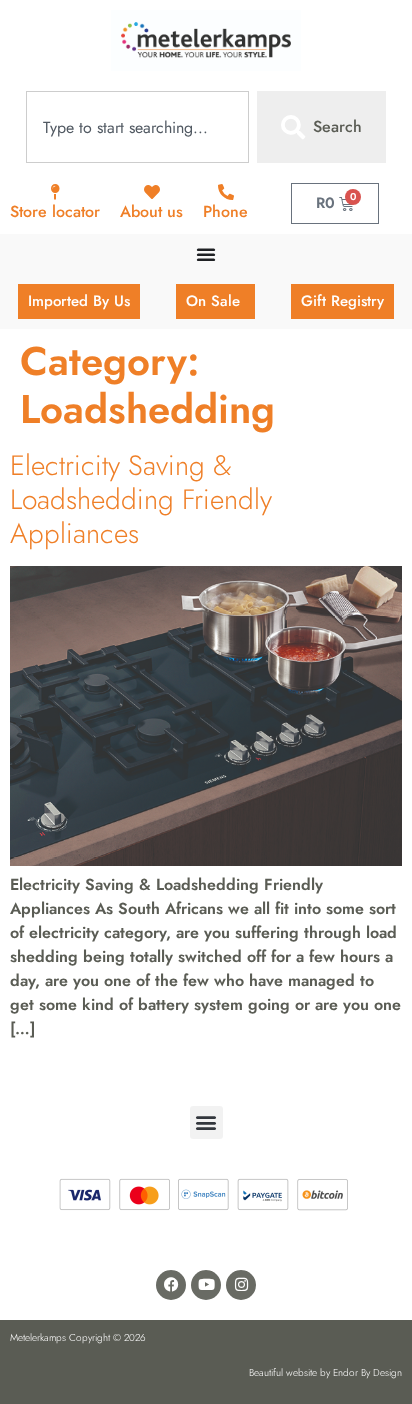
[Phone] (226, 192)
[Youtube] (206, 1285)
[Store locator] (55, 192)
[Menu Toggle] (206, 254)
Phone (225, 211)
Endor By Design (367, 1372)
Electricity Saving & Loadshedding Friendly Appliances (141, 499)
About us (151, 211)
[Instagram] (241, 1285)
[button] (206, 1122)
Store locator (55, 211)
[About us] (152, 192)
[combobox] (137, 127)
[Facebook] (171, 1285)
